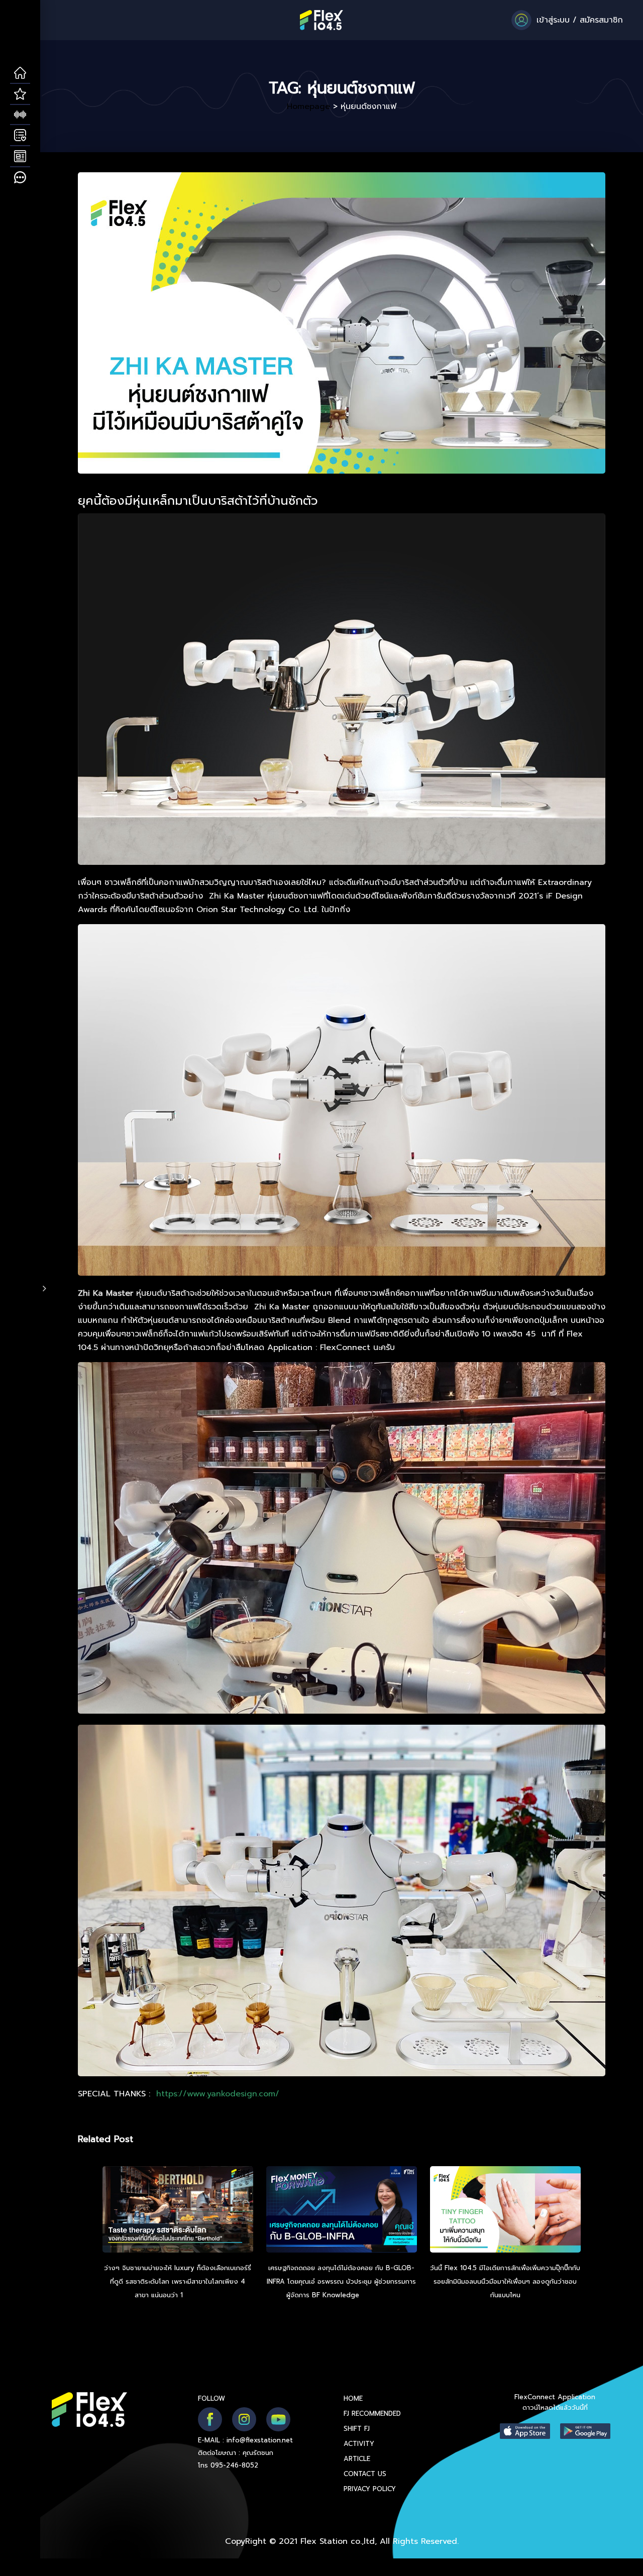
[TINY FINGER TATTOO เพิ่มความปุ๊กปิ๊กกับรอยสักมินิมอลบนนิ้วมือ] (505, 2211)
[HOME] (20, 73)
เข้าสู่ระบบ (553, 20)
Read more (203, 2295)
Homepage (308, 106)
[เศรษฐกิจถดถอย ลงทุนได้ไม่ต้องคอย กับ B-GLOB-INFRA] (342, 2211)
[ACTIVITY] (20, 136)
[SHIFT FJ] (20, 115)
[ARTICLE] (20, 157)
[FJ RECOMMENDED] (20, 94)
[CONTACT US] (20, 178)
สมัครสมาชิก (601, 20)
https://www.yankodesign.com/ (218, 2094)
